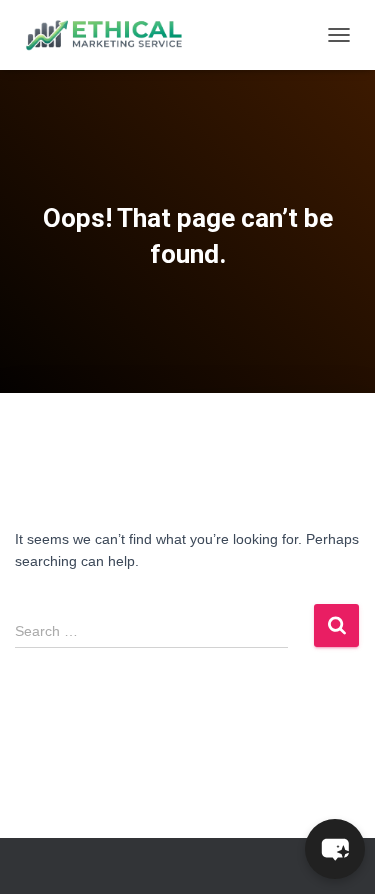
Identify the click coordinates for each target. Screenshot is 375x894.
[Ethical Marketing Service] (111, 35)
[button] (335, 849)
